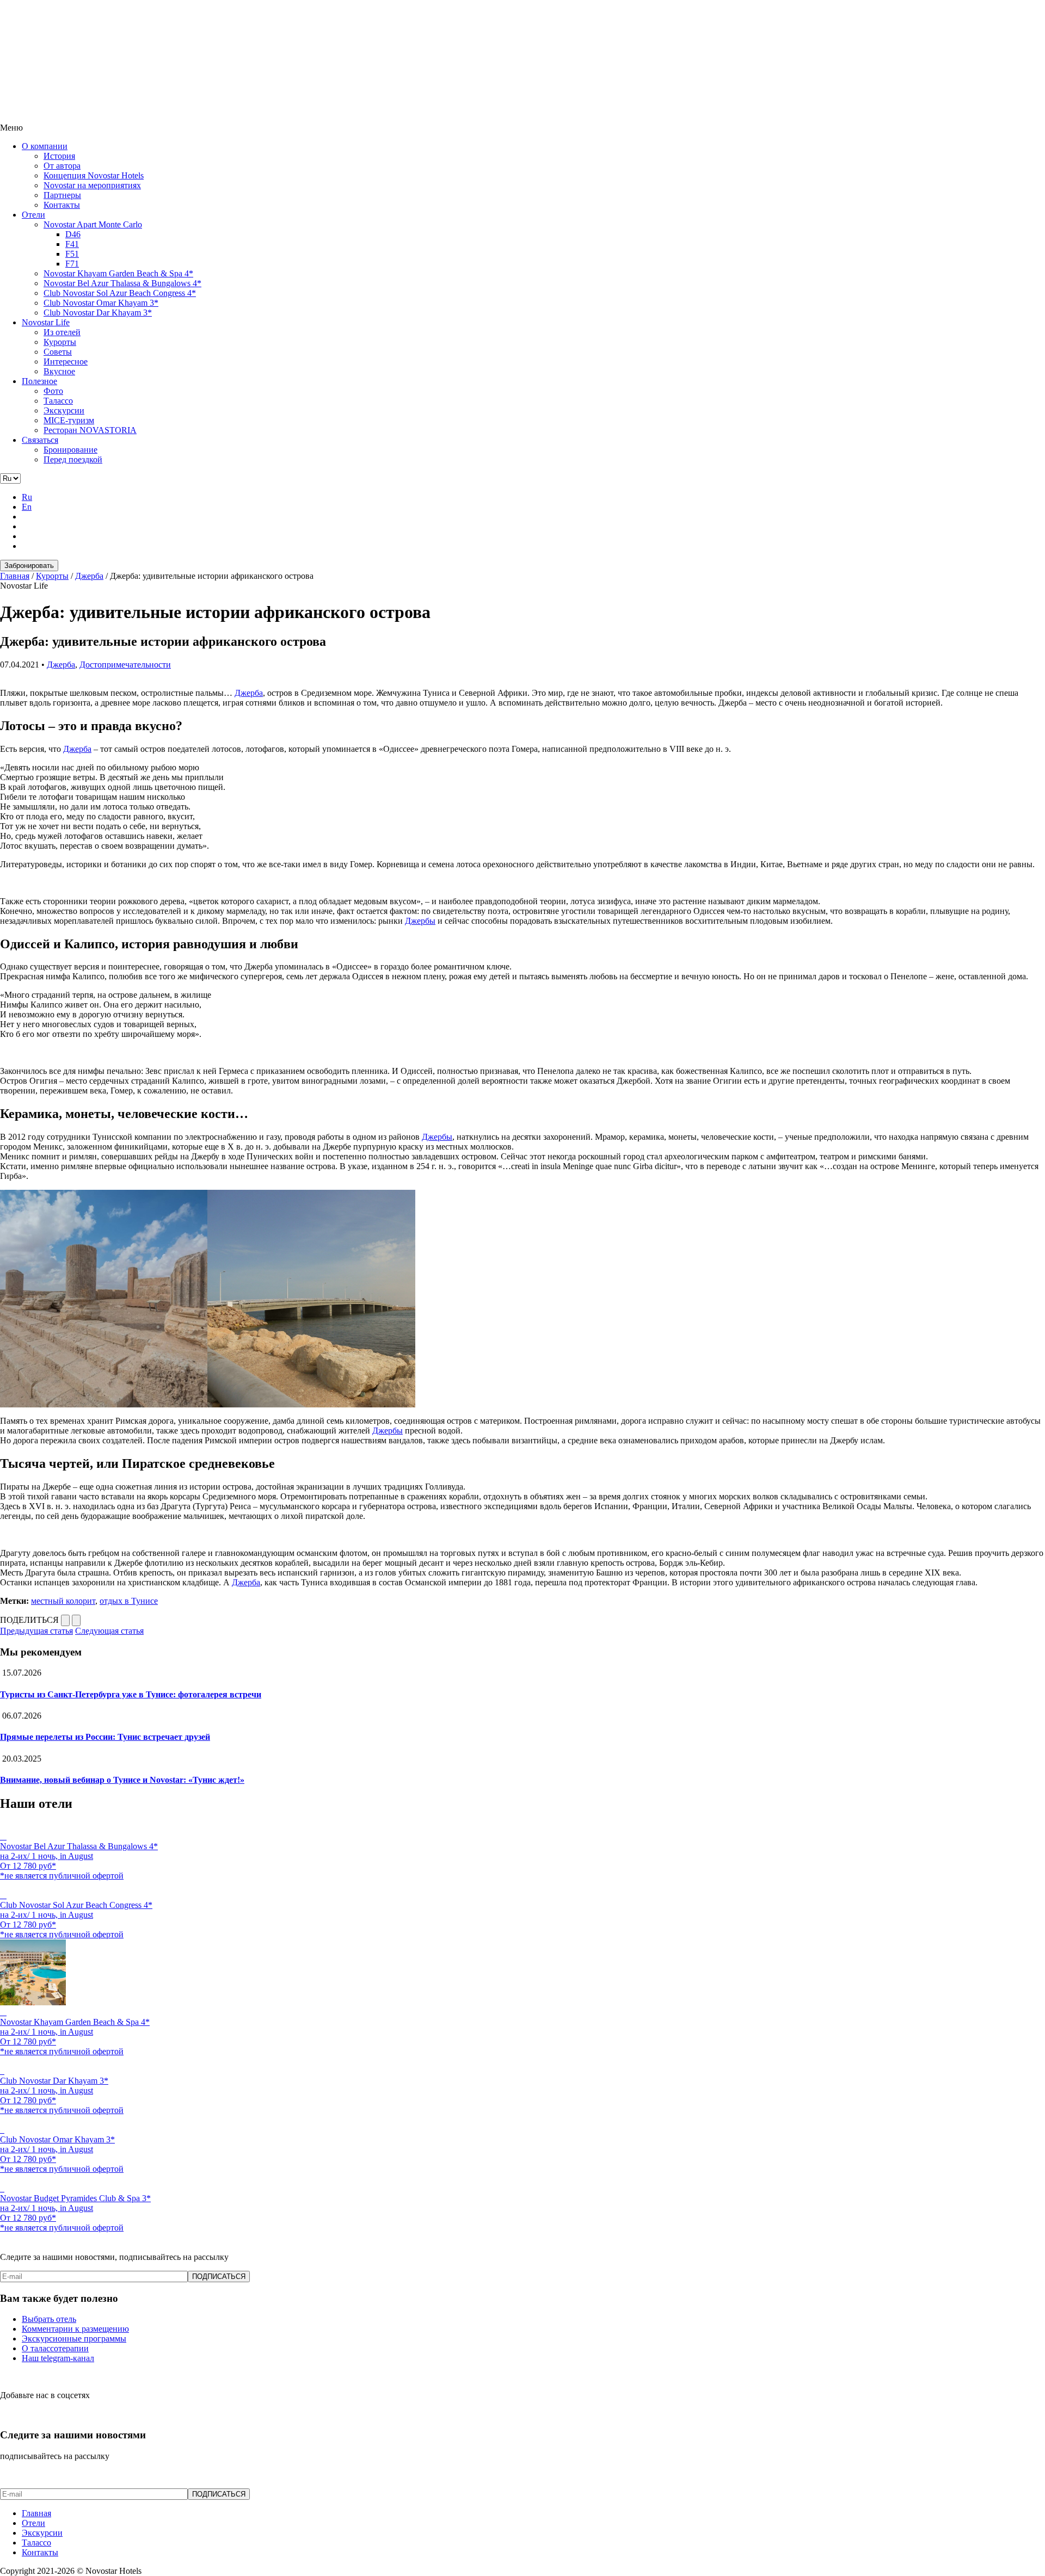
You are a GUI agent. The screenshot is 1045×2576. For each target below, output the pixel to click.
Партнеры (62, 195)
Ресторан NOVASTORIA (90, 430)
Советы (58, 352)
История (59, 156)
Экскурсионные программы (74, 2339)
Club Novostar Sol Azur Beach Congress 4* (120, 293)
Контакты (62, 205)
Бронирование (70, 450)
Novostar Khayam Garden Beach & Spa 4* (118, 273)
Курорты (60, 342)
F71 (72, 264)
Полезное (39, 381)
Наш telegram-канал (58, 2358)
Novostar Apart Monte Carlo (93, 224)
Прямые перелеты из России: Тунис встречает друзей (105, 1737)
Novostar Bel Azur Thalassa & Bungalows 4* (122, 283)
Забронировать (29, 566)
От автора (62, 166)
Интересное (66, 362)
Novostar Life (46, 322)
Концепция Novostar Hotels (94, 175)
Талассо (58, 401)
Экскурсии (64, 410)
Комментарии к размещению (75, 2329)
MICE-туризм (69, 420)
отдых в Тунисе (129, 1601)
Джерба (61, 665)
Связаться (40, 440)
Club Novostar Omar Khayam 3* (101, 303)
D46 (73, 234)
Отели (33, 215)
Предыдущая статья (36, 1631)
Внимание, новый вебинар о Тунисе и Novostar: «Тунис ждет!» (122, 1780)
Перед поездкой (73, 459)
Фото (53, 391)
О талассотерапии (55, 2348)
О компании (45, 146)
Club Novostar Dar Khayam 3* (98, 313)
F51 (72, 254)
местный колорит (63, 1601)
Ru (27, 497)
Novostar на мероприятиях (92, 185)
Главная (36, 2513)
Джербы (420, 921)
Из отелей (62, 332)
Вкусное (59, 371)
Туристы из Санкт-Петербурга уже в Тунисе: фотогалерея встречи (131, 1694)
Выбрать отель (49, 2319)
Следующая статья (109, 1631)
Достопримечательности (125, 665)
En (27, 507)
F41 (72, 244)
